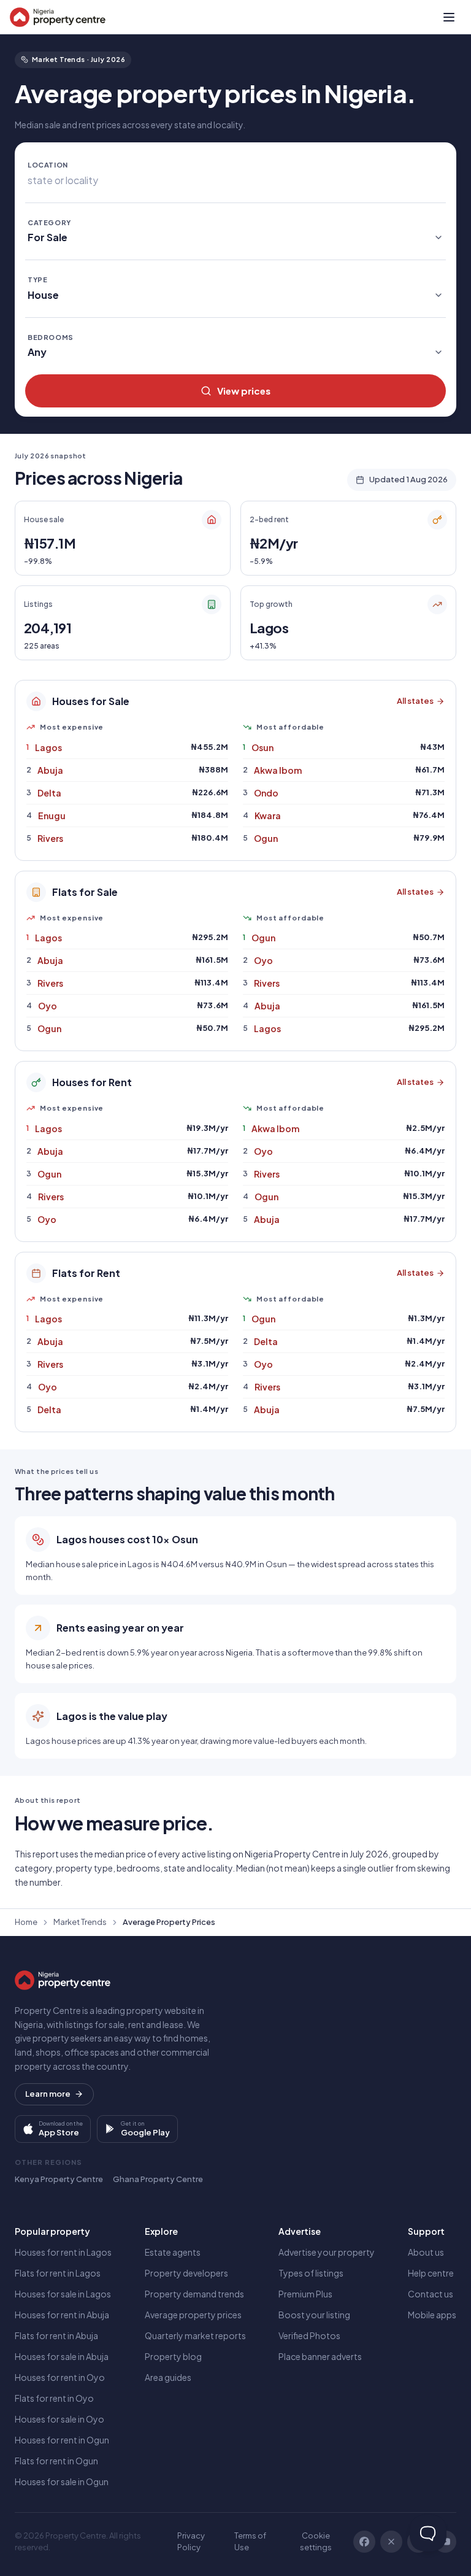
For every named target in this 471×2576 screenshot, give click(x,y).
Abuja (50, 770)
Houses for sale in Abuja (62, 2356)
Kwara (268, 816)
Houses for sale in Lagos (63, 2294)
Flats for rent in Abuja (56, 2335)
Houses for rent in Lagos (63, 2252)
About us (426, 2252)
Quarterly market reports (195, 2335)
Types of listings (311, 2273)
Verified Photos (309, 2335)
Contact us (431, 2294)
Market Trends (80, 1922)
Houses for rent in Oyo (60, 2377)
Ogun (266, 838)
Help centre (431, 2273)
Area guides (168, 2377)
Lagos (48, 747)
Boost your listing (314, 2315)
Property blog (173, 2356)
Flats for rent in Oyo (54, 2398)
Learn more (48, 2094)
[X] (391, 2542)
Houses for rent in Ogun (62, 2440)
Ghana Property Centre (158, 2179)
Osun (262, 747)
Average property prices (193, 2315)
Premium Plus (305, 2294)
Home (26, 1922)
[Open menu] (449, 17)
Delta (49, 793)
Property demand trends (194, 2294)
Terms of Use (250, 2542)
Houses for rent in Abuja (62, 2315)
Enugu (52, 816)
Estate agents (173, 2252)
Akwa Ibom (278, 770)
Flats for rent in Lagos (58, 2273)
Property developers (186, 2273)
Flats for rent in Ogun (56, 2461)
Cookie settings (316, 2542)
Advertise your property (327, 2252)
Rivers (50, 838)
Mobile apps (432, 2315)
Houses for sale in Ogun (62, 2482)
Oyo (48, 1006)
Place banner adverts (320, 2356)
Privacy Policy (191, 2542)
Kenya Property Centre (59, 2179)
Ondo (266, 793)
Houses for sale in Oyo (59, 2419)
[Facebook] (364, 2542)
